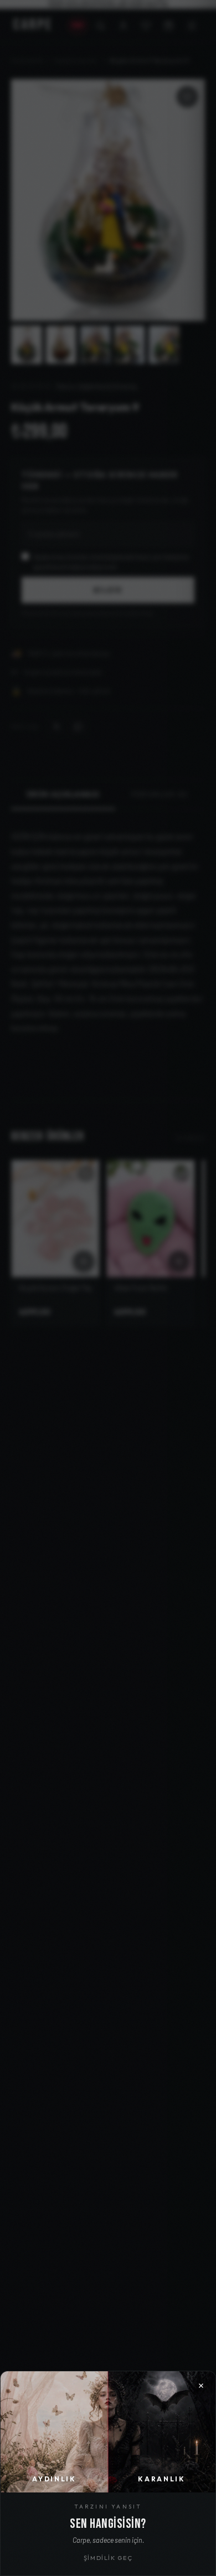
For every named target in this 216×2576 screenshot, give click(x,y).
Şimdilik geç (108, 2558)
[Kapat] (108, 1288)
